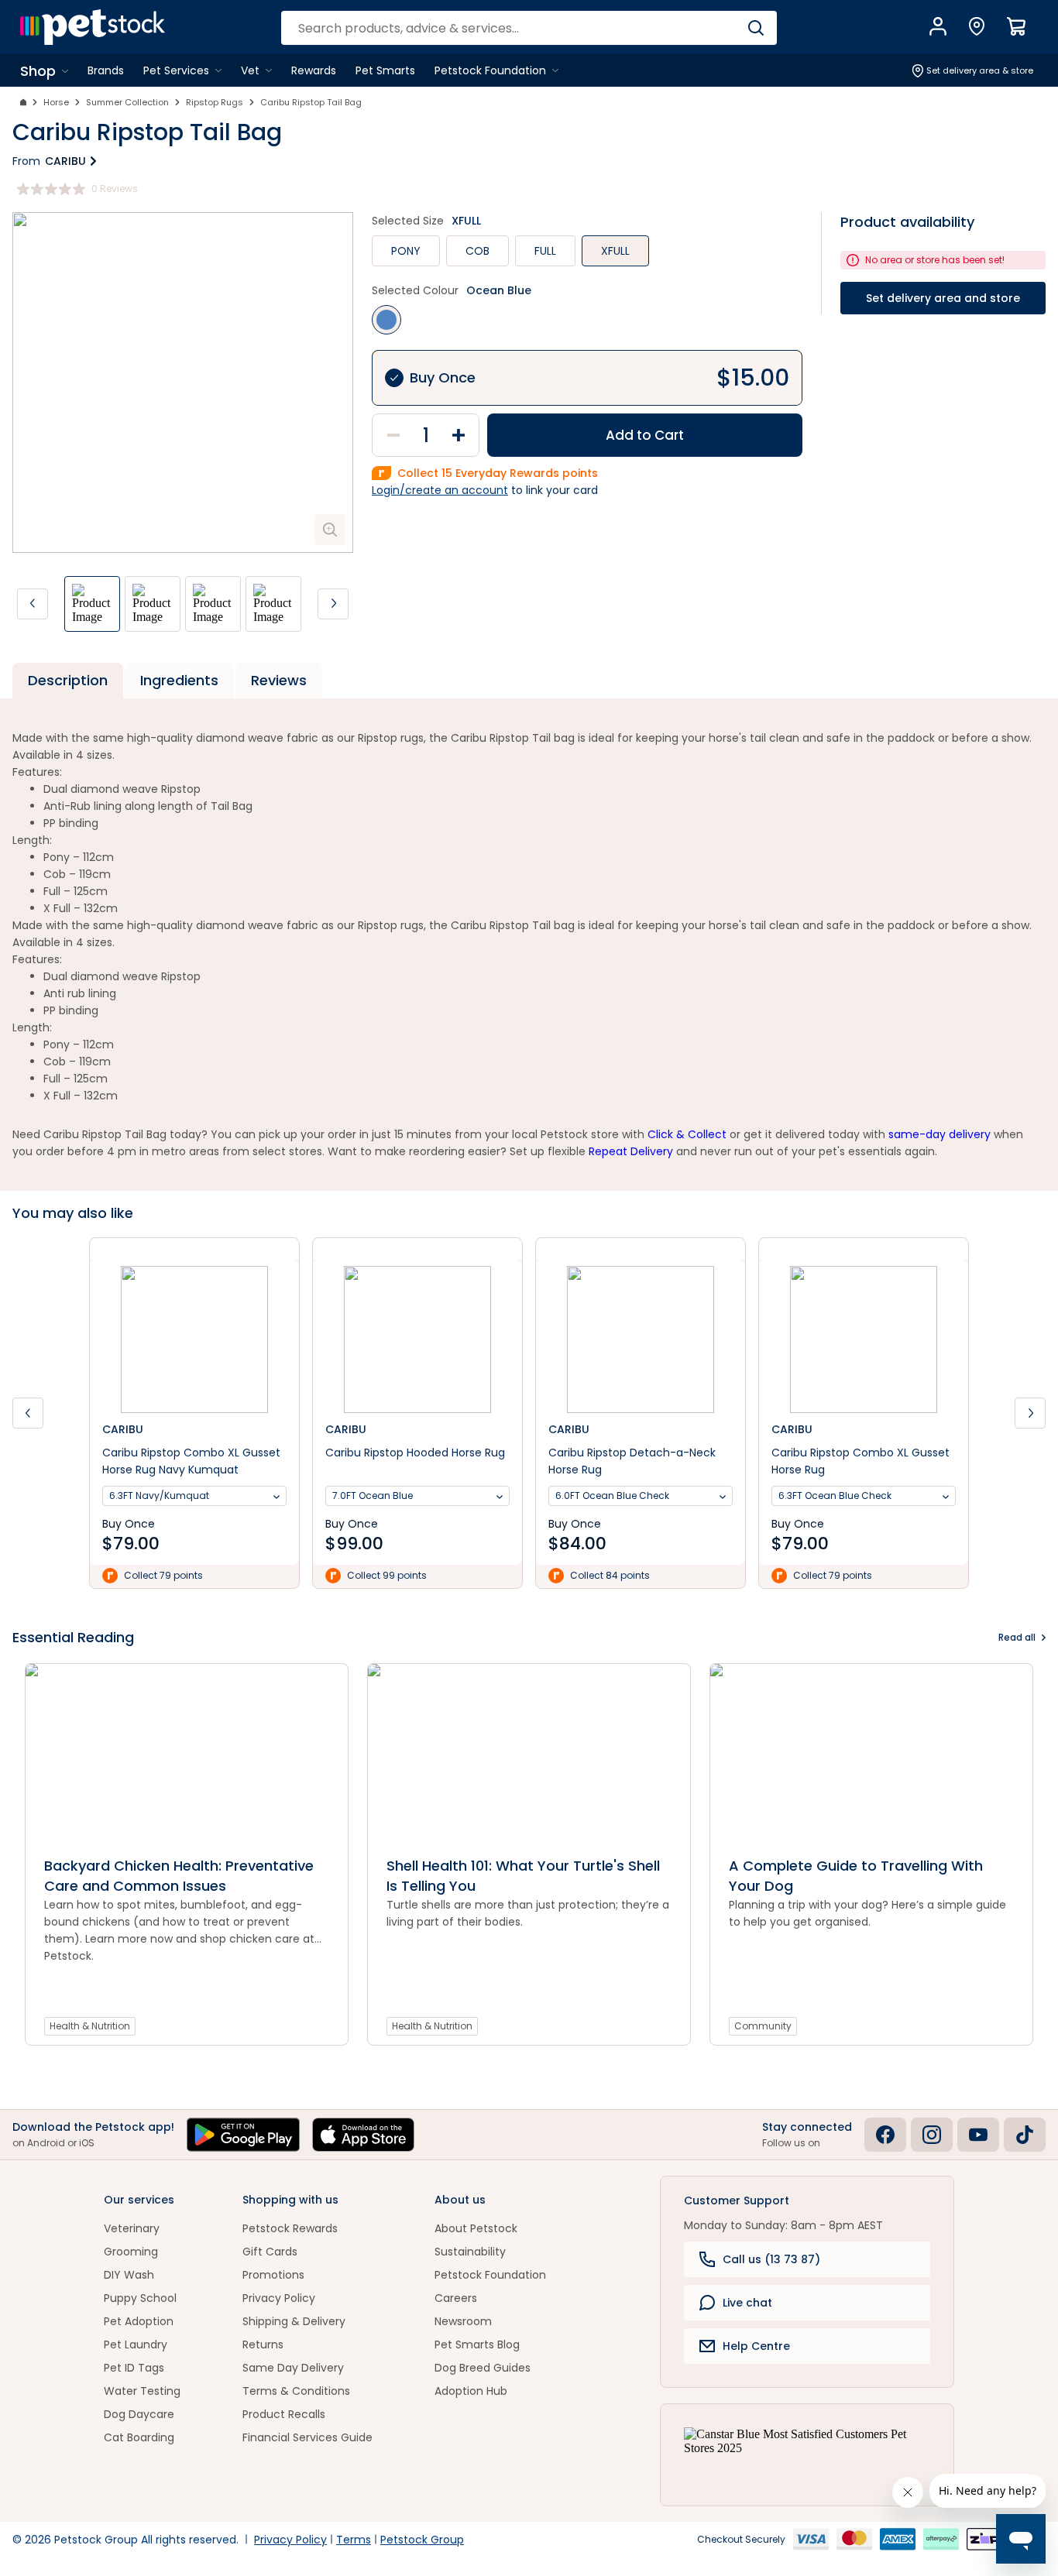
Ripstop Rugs (215, 102)
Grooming (131, 2252)
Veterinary (132, 2228)
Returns (263, 2344)
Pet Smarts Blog (477, 2344)
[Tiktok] (1025, 2135)
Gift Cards (270, 2252)
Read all (1017, 1637)
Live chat (747, 2303)
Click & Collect (687, 1134)
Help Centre (756, 2346)
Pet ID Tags (134, 2368)
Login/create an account (440, 490)
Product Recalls (284, 2414)
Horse (56, 102)
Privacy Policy (279, 2298)
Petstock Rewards (290, 2228)
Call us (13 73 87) (771, 2259)
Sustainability (470, 2252)
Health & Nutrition (90, 2026)
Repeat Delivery (631, 1151)
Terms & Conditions (296, 2391)
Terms (354, 2540)
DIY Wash (129, 2275)
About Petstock (476, 2228)
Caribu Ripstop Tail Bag (311, 102)
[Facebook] (885, 2135)
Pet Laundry (136, 2344)
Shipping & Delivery (294, 2321)
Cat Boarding (139, 2437)
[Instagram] (932, 2135)
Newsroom (463, 2321)
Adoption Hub (471, 2391)
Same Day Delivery (293, 2368)
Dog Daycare (139, 2414)
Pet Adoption (139, 2321)
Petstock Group (422, 2540)
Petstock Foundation (490, 2275)
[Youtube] (978, 2135)
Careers (456, 2298)
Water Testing (142, 2391)
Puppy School (140, 2298)
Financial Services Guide (307, 2437)
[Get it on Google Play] (243, 2135)
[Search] (756, 28)
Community (763, 2026)
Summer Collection (127, 102)
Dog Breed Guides (483, 2368)
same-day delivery (939, 1134)
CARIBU (65, 161)
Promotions (273, 2275)
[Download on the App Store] (363, 2135)
